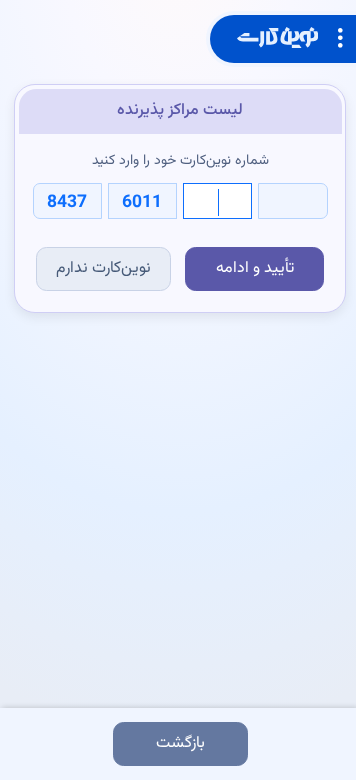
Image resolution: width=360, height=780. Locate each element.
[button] (283, 39)
